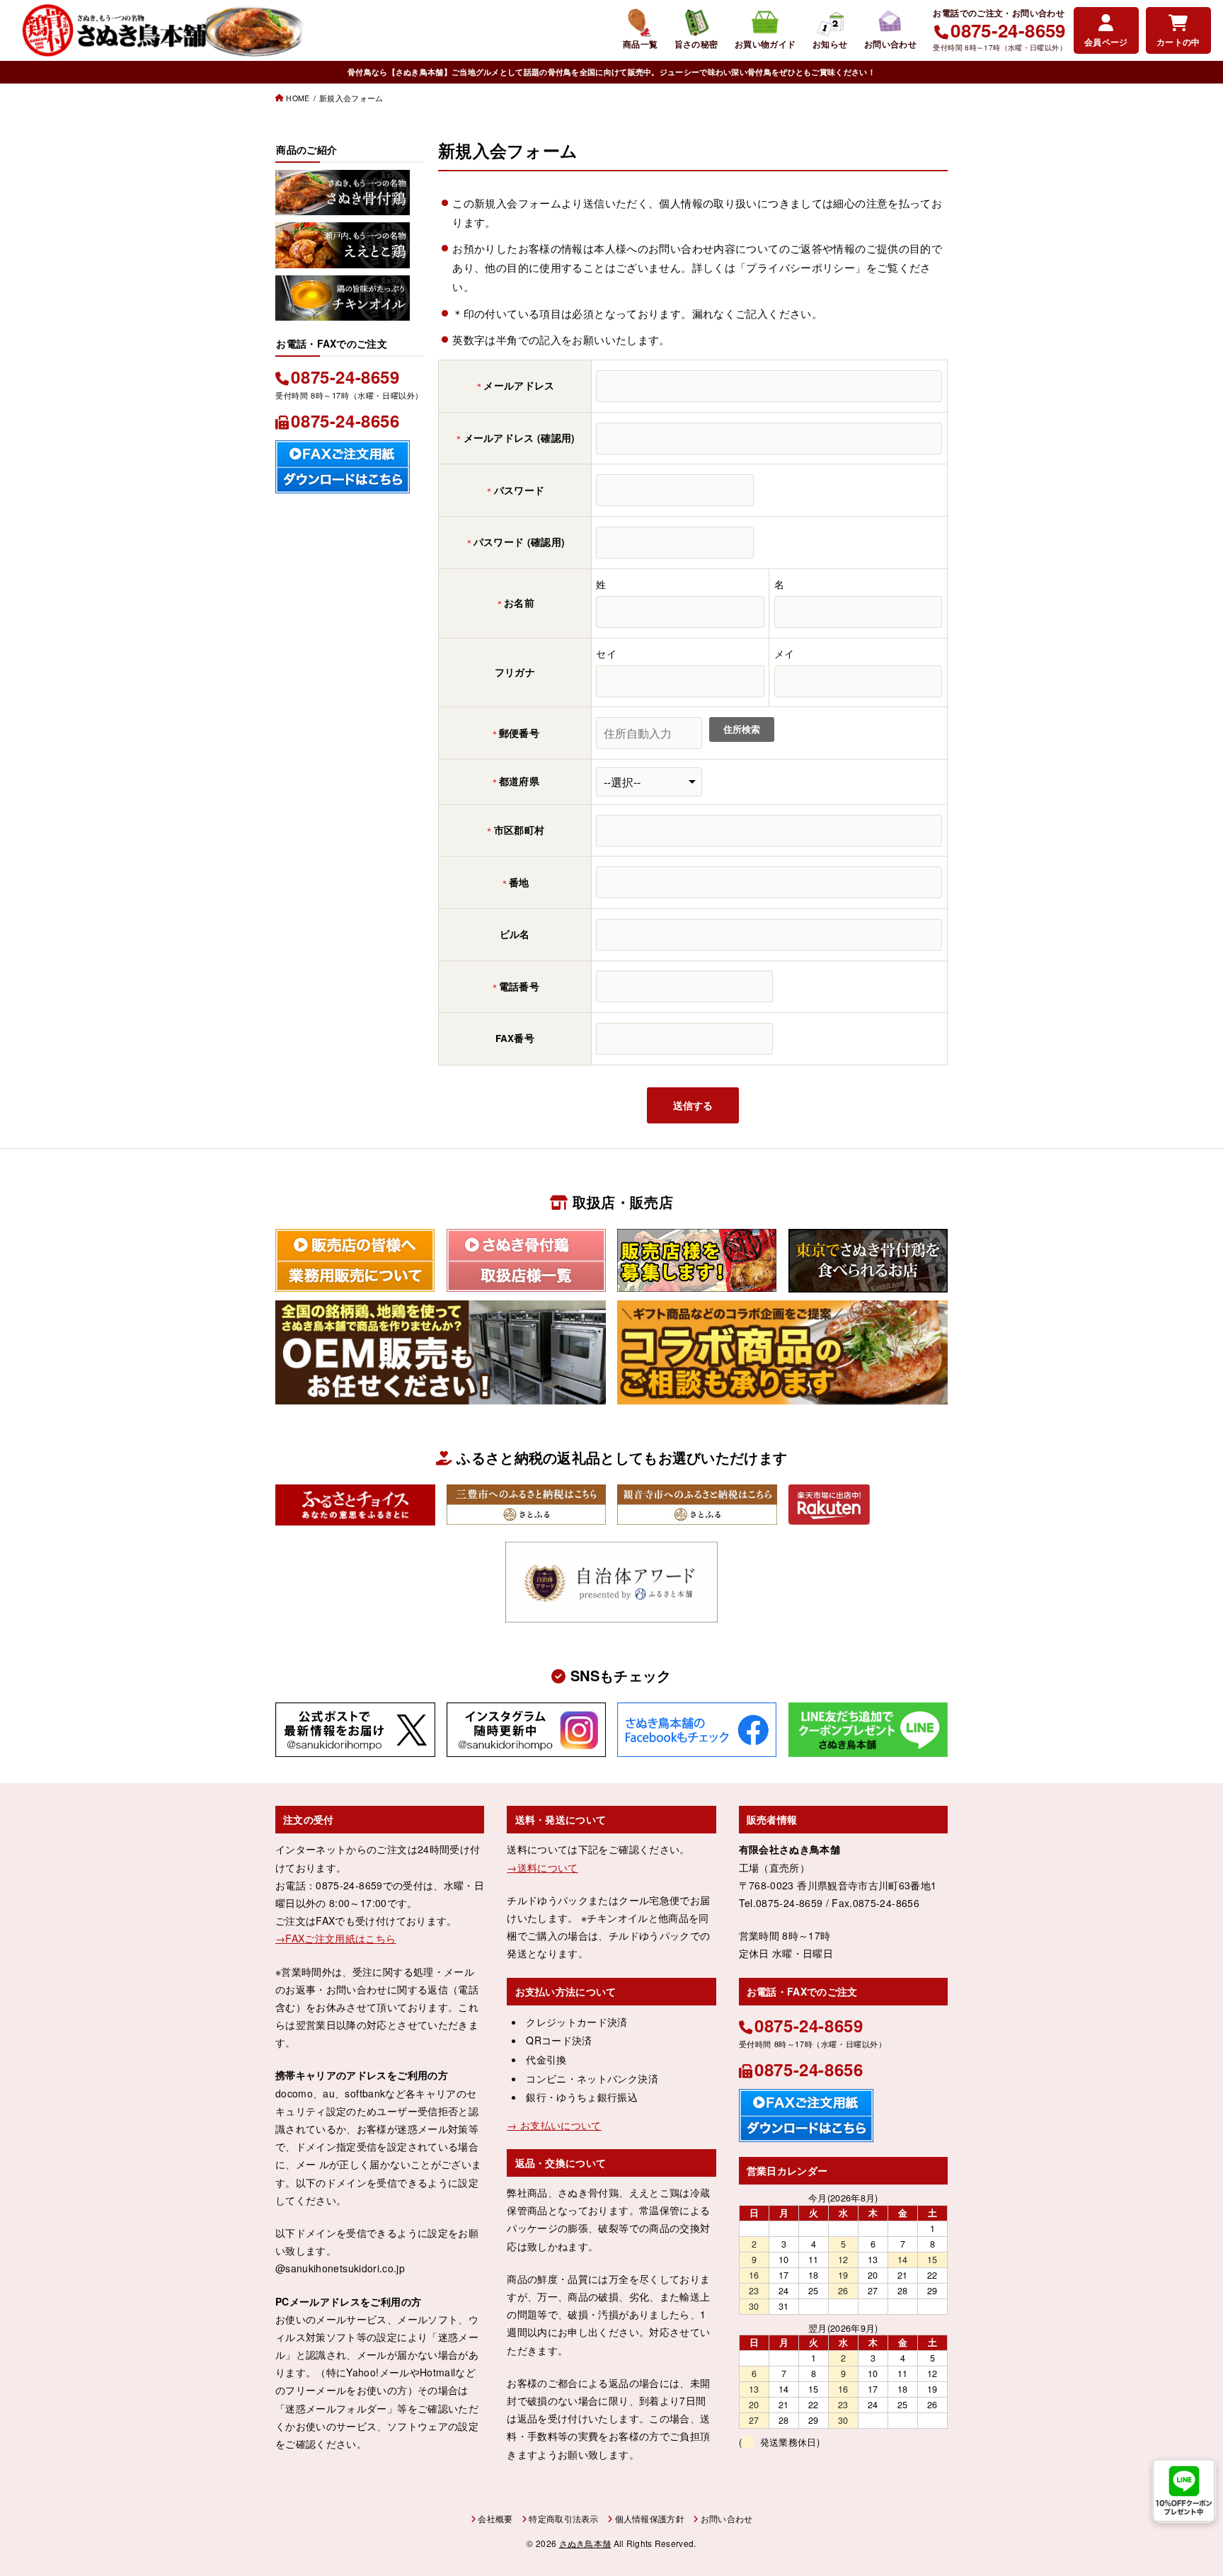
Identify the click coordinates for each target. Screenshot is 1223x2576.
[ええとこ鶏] (343, 257)
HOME (298, 98)
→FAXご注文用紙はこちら (336, 1938)
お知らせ (830, 44)
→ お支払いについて (554, 2125)
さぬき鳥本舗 (585, 2543)
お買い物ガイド (765, 44)
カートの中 (1178, 42)
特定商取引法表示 (563, 2518)
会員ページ (1106, 42)
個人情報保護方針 (650, 2518)
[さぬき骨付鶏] (343, 205)
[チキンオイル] (343, 310)
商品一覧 (641, 44)
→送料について (542, 1867)
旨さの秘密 (696, 44)
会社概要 (495, 2518)
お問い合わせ (890, 44)
